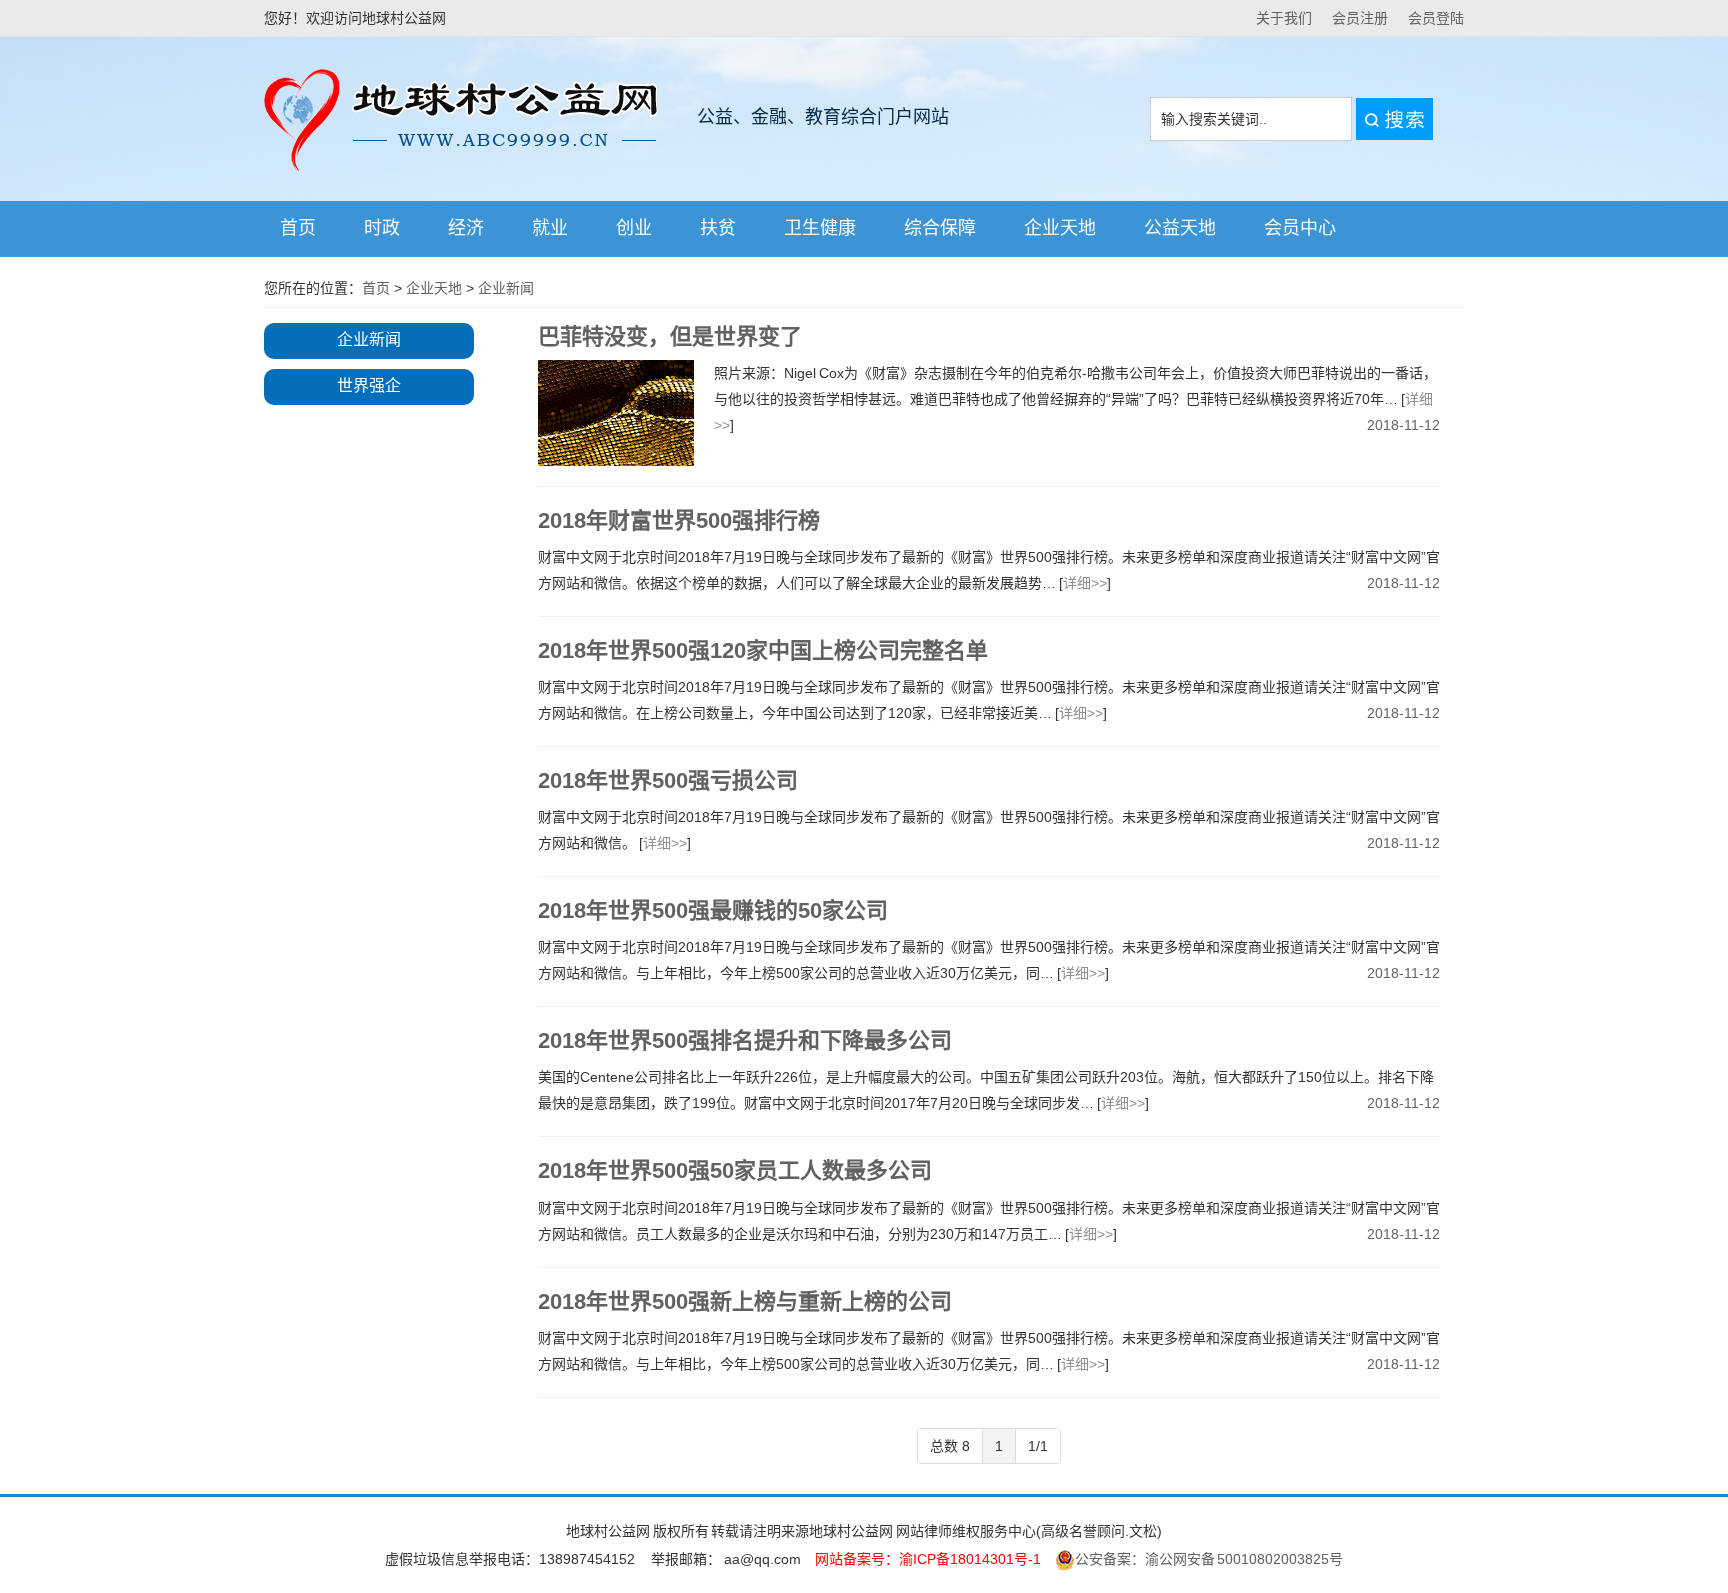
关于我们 (1284, 18)
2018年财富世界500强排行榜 (679, 520)
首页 (298, 228)
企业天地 (1060, 228)
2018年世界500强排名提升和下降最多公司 (745, 1040)
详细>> (1085, 583)
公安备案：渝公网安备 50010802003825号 (1209, 1559)
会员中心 (1300, 228)
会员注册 (1360, 18)
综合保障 (940, 228)
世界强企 (369, 385)
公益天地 (1180, 228)
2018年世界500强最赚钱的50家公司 (713, 910)
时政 (382, 228)
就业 (550, 228)
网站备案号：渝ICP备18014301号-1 (928, 1559)
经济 (466, 228)
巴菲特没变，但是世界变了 (670, 336)
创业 (634, 228)
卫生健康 (820, 228)
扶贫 (718, 228)
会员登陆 (1436, 18)
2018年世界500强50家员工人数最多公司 (735, 1170)
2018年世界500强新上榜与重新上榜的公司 (745, 1301)
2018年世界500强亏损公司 (668, 780)
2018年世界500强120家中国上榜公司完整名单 (763, 650)
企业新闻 (506, 288)
